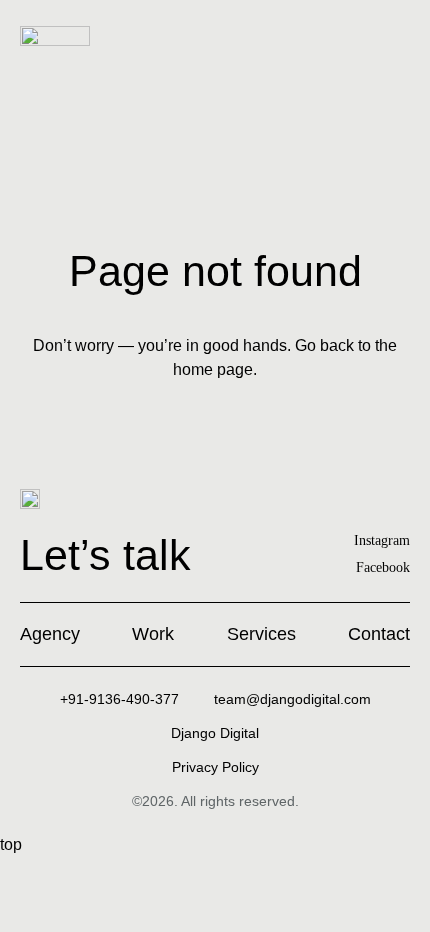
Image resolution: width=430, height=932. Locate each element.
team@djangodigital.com (292, 699)
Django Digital (215, 733)
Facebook (383, 567)
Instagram (382, 540)
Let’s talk (105, 555)
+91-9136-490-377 (119, 699)
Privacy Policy (215, 767)
